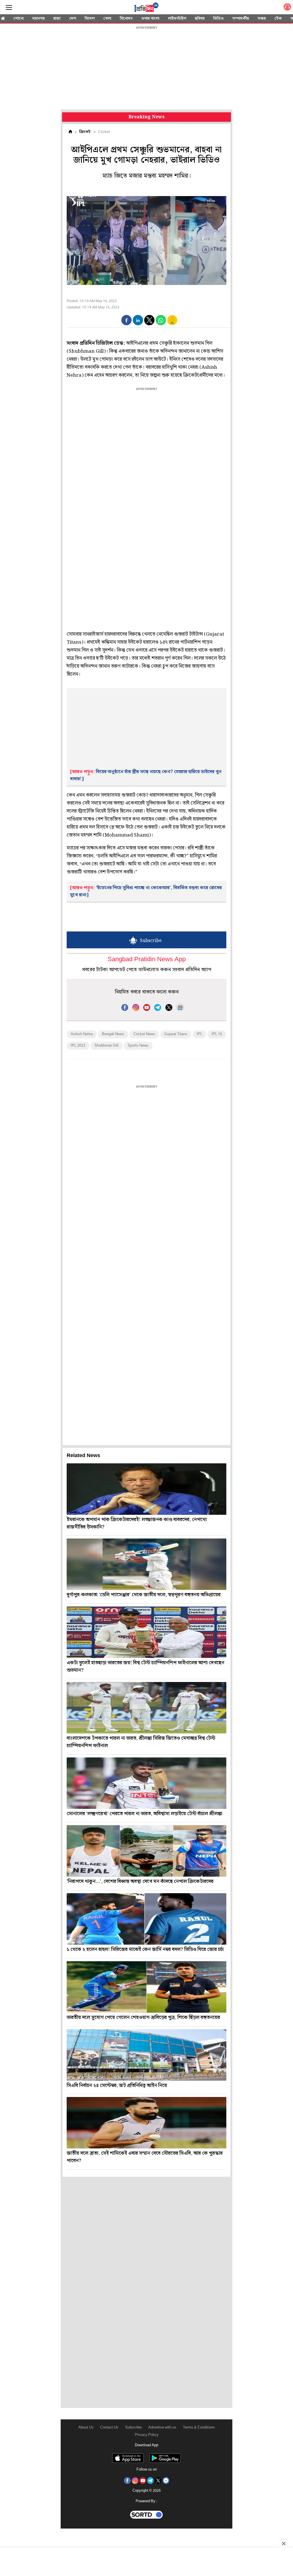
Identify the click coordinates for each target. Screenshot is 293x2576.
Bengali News (113, 1034)
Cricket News (144, 1034)
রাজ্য (57, 19)
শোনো (19, 19)
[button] (126, 320)
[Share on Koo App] (172, 324)
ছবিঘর (200, 19)
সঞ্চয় (262, 19)
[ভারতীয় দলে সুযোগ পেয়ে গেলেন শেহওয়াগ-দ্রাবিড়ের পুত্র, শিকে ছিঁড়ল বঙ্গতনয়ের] (146, 1987)
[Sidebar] (9, 8)
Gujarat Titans (176, 1034)
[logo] (146, 8)
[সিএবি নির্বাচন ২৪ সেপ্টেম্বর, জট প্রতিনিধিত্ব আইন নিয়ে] (146, 2055)
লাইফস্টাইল (177, 19)
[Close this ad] (283, 2543)
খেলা (107, 19)
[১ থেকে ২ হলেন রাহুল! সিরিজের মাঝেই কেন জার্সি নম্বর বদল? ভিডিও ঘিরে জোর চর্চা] (146, 1919)
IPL (199, 1034)
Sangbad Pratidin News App (147, 960)
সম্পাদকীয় (241, 19)
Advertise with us (162, 2428)
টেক (278, 19)
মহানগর (38, 19)
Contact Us (109, 2428)
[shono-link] (287, 8)
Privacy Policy (147, 2435)
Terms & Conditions (199, 2428)
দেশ (73, 19)
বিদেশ (90, 19)
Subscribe (133, 2428)
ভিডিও (218, 19)
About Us (86, 2428)
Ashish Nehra (82, 1034)
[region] (146, 69)
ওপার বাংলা (150, 19)
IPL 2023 (78, 1046)
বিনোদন (126, 19)
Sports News (138, 1046)
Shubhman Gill (106, 1046)
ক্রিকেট (85, 132)
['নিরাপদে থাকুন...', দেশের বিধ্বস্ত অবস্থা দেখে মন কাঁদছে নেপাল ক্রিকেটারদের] (146, 1851)
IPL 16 (217, 1034)
